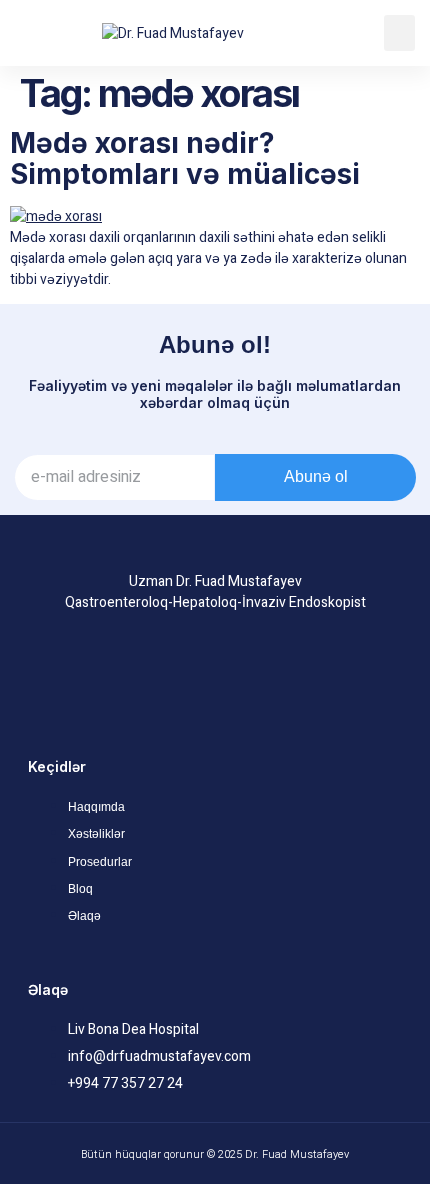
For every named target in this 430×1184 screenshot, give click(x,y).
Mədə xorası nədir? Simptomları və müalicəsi (185, 158)
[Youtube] (273, 672)
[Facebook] (157, 672)
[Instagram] (215, 672)
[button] (399, 33)
